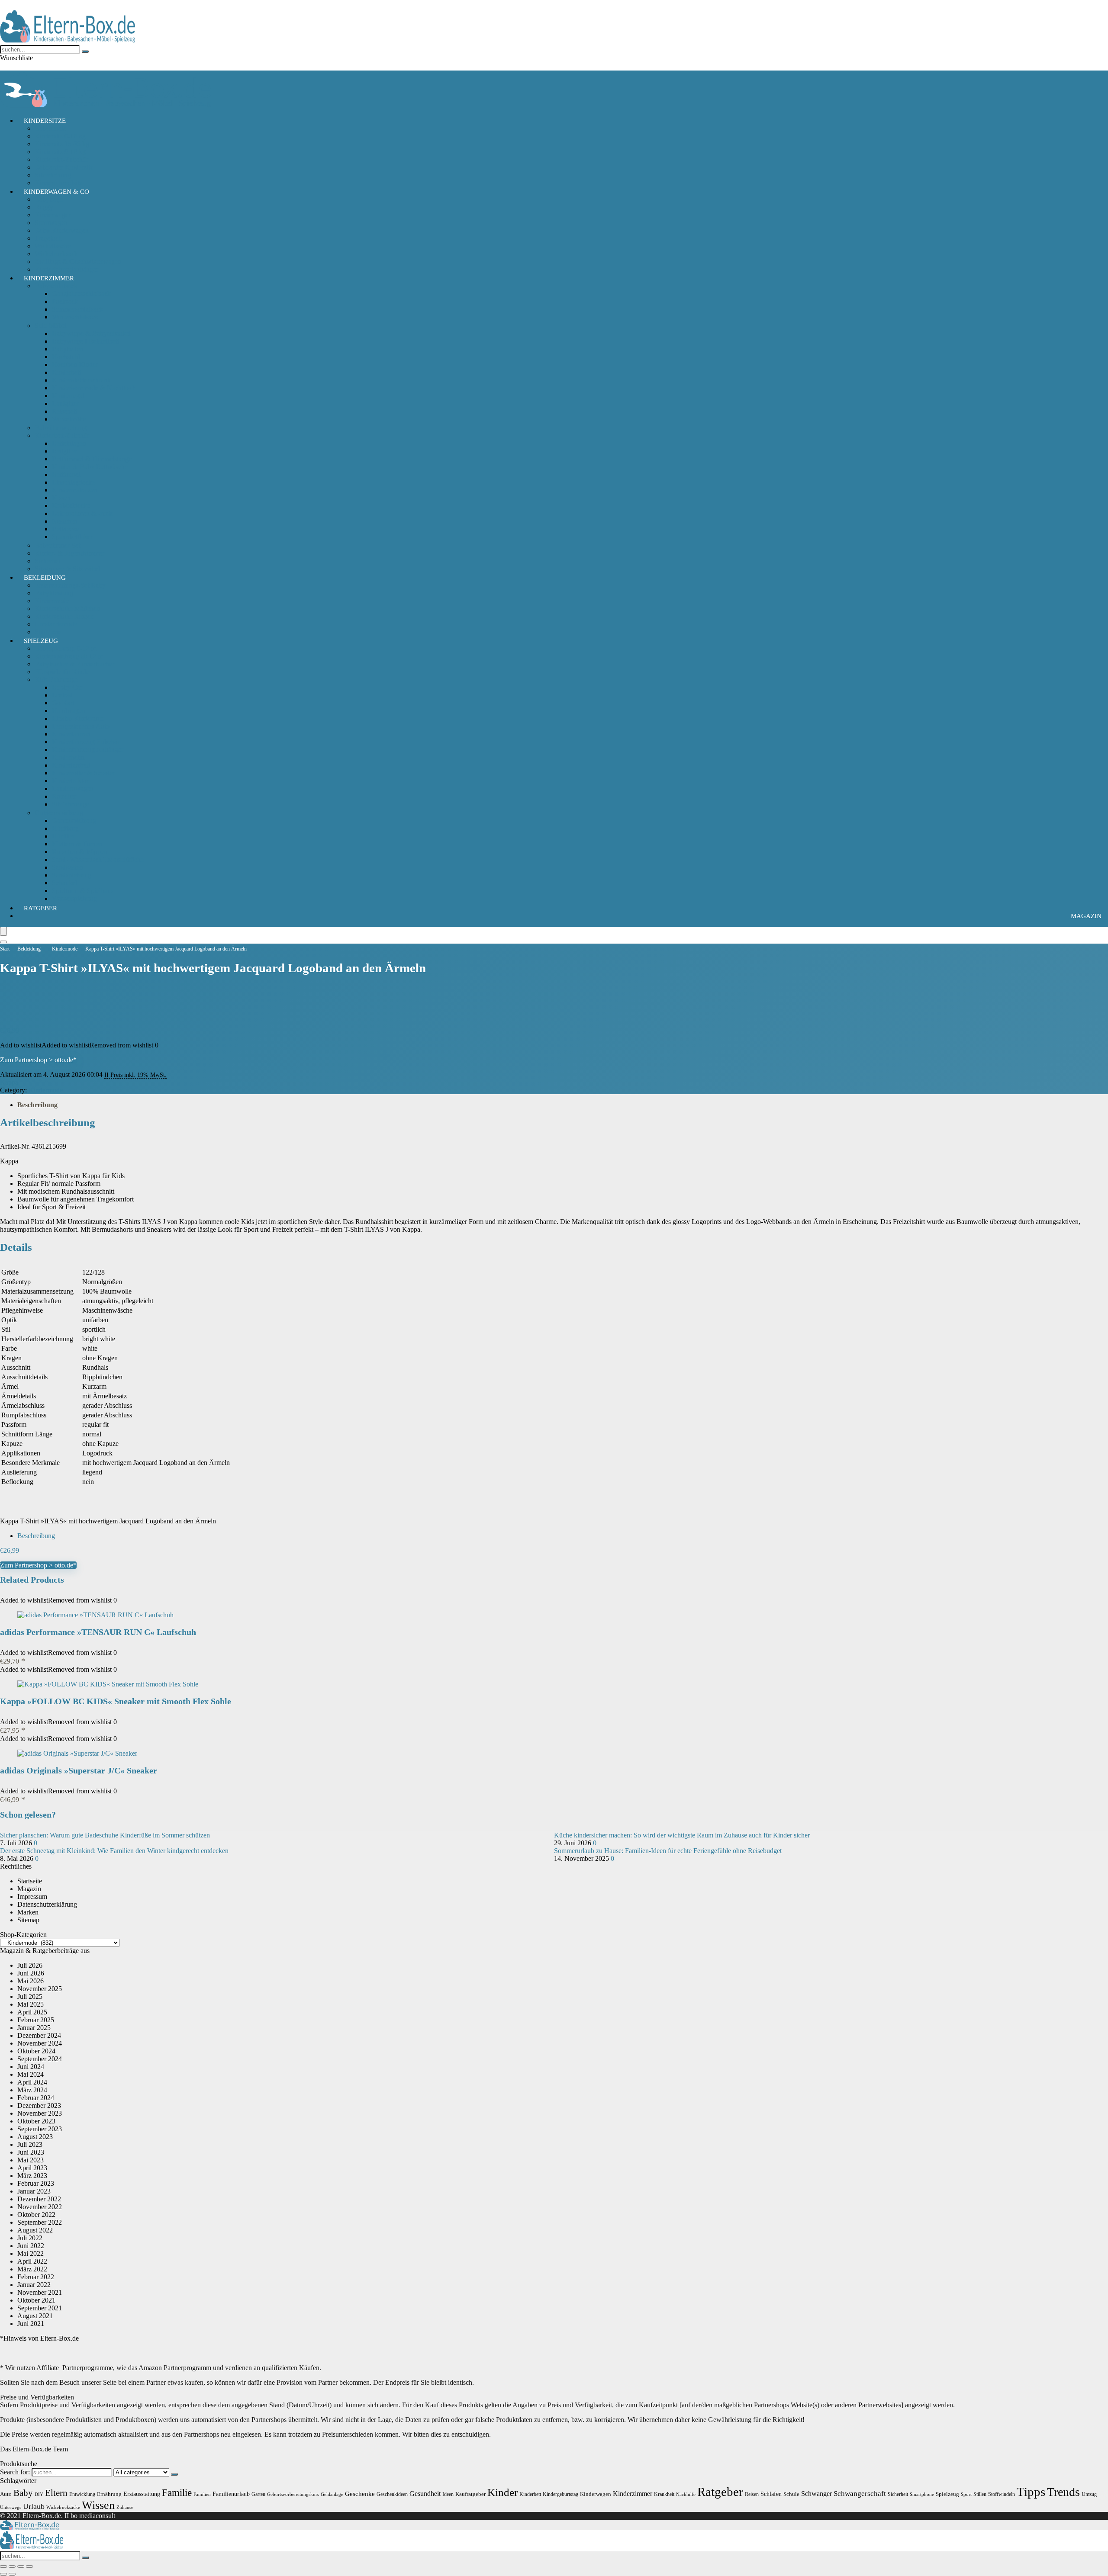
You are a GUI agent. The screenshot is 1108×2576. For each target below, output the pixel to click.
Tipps (1031, 2492)
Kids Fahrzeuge (56, 679)
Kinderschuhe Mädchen (67, 609)
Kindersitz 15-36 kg (62, 144)
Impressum (32, 1897)
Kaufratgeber (470, 2494)
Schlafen (771, 2494)
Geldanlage (332, 2494)
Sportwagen (51, 223)
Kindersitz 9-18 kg (60, 152)
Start (5, 949)
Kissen (61, 498)
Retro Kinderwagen (62, 230)
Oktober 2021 (36, 2300)
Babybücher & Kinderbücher (74, 664)
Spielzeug (41, 641)
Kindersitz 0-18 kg (60, 136)
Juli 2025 (30, 1996)
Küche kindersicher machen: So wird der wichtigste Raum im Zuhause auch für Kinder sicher (682, 1835)
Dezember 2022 (39, 2199)
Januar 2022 (34, 2285)
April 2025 (32, 2012)
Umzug (1089, 2494)
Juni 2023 (31, 2152)
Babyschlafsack (56, 286)
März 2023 (32, 2176)
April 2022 (32, 2261)
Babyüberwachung (61, 428)
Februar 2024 (36, 2098)
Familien (202, 2494)
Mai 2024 (31, 2074)
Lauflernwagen (73, 789)
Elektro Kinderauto (78, 718)
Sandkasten (68, 867)
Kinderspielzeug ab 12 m (69, 656)
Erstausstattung (142, 2494)
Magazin (1086, 916)
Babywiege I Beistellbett (85, 341)
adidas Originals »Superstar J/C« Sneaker (79, 1770)
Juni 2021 (31, 2324)
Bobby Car (67, 687)
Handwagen (69, 711)
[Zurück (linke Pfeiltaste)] (3, 2574)
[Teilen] (21, 2566)
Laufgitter (65, 403)
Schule (791, 2494)
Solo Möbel (51, 326)
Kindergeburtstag (560, 2494)
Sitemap (28, 1920)
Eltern (56, 2493)
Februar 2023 (36, 2183)
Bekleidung (45, 578)
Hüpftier (63, 836)
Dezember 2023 (39, 2105)
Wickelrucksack (56, 254)
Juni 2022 (31, 2246)
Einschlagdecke (73, 482)
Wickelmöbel (70, 419)
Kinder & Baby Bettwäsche (90, 467)
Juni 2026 (31, 1973)
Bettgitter (64, 451)
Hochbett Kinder (75, 365)
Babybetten (68, 349)
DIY (39, 2494)
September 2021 (40, 2308)
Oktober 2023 (36, 2121)
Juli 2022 (30, 2238)
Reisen (752, 2494)
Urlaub (34, 2506)
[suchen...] (85, 51)
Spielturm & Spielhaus (83, 891)
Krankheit (664, 2494)
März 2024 (32, 2090)
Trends (1063, 2492)
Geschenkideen (392, 2494)
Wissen (98, 2505)
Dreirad (62, 695)
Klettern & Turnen (77, 844)
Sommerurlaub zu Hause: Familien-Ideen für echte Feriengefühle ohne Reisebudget (668, 1851)
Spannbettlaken (73, 537)
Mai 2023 (31, 2160)
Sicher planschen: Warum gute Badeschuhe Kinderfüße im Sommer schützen (105, 1835)
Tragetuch (48, 238)
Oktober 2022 (36, 2215)
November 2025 (40, 1989)
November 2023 (40, 2113)
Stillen (980, 2494)
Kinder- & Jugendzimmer (69, 553)
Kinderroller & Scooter (83, 773)
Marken (28, 1912)
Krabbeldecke (71, 506)
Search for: (15, 2472)
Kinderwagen (53, 215)
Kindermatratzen (75, 490)
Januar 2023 (34, 2191)
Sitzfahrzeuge (71, 804)
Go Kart (63, 703)
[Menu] (3, 931)
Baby (23, 2493)
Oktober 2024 (36, 2051)
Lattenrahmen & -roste (83, 513)
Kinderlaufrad (71, 765)
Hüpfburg (65, 828)
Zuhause (125, 2507)
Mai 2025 (31, 2004)
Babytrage (49, 199)
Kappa (9, 1082)
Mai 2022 (31, 2253)
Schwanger (817, 2494)
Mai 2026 (31, 1981)
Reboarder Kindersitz (64, 167)
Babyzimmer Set (57, 545)
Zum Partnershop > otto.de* (38, 1060)
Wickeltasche (53, 246)
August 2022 (35, 2230)
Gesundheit (425, 2494)
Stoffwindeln (1002, 2494)
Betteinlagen (69, 443)
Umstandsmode (56, 624)
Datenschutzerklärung (47, 1904)
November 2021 (40, 2292)
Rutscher (64, 796)
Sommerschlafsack (77, 309)
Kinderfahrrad (71, 734)
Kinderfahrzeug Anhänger (88, 750)
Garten (258, 2494)
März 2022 (32, 2269)
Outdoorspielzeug (59, 813)
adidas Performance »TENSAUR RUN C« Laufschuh (98, 1632)
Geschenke (360, 2494)
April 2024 (32, 2082)
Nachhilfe (686, 2494)
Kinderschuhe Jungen (64, 616)
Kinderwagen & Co (56, 192)
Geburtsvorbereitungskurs (293, 2494)
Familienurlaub (231, 2494)
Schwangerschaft (860, 2494)
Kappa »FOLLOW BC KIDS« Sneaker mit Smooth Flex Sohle (116, 1701)
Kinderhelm (68, 757)
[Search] (3, 942)
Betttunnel (66, 474)
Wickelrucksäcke (63, 2507)
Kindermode (52, 601)
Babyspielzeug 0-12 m (65, 648)
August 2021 (35, 2316)
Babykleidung (54, 593)
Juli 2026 (30, 1965)
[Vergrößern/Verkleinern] (3, 2566)
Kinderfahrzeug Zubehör (86, 742)
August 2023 (35, 2137)
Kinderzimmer (49, 278)
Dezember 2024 (39, 2035)
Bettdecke (66, 529)
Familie (177, 2493)
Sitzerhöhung (53, 175)
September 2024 (40, 2059)
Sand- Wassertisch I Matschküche (98, 859)
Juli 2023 (30, 2144)
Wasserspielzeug (74, 898)
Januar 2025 (34, 2028)
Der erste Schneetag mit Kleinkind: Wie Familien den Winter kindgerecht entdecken (114, 1851)
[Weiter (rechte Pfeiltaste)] (12, 2574)
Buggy (44, 207)
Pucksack (65, 301)
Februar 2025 (36, 2020)
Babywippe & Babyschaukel (91, 333)
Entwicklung (82, 2494)
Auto (6, 2494)
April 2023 (32, 2168)
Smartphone (922, 2494)
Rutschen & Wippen (80, 852)
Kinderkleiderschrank (81, 380)
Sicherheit (48, 561)
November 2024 (40, 2043)
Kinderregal (68, 396)
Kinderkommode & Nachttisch (94, 388)
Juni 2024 (31, 2067)
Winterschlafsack (75, 317)
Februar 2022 (36, 2277)
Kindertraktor (70, 781)
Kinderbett (66, 372)
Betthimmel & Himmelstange (92, 459)
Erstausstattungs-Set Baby (70, 585)
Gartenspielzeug (74, 821)
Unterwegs (11, 2507)
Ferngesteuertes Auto (81, 726)
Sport (966, 2494)
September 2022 (40, 2222)
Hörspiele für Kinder (63, 672)
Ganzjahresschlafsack (81, 294)
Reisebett (64, 411)
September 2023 (40, 2129)
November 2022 (40, 2207)
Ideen (448, 2494)
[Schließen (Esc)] (29, 2566)
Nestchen (65, 521)
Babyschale (50, 128)
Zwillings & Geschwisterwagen (78, 262)
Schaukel (64, 883)
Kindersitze (45, 121)
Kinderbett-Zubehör (62, 435)
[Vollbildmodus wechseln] (12, 2566)
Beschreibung (37, 1105)
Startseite (30, 1881)
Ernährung (109, 2494)
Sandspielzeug (72, 875)
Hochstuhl (66, 357)
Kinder (502, 2492)
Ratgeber (40, 908)
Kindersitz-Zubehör (61, 159)
